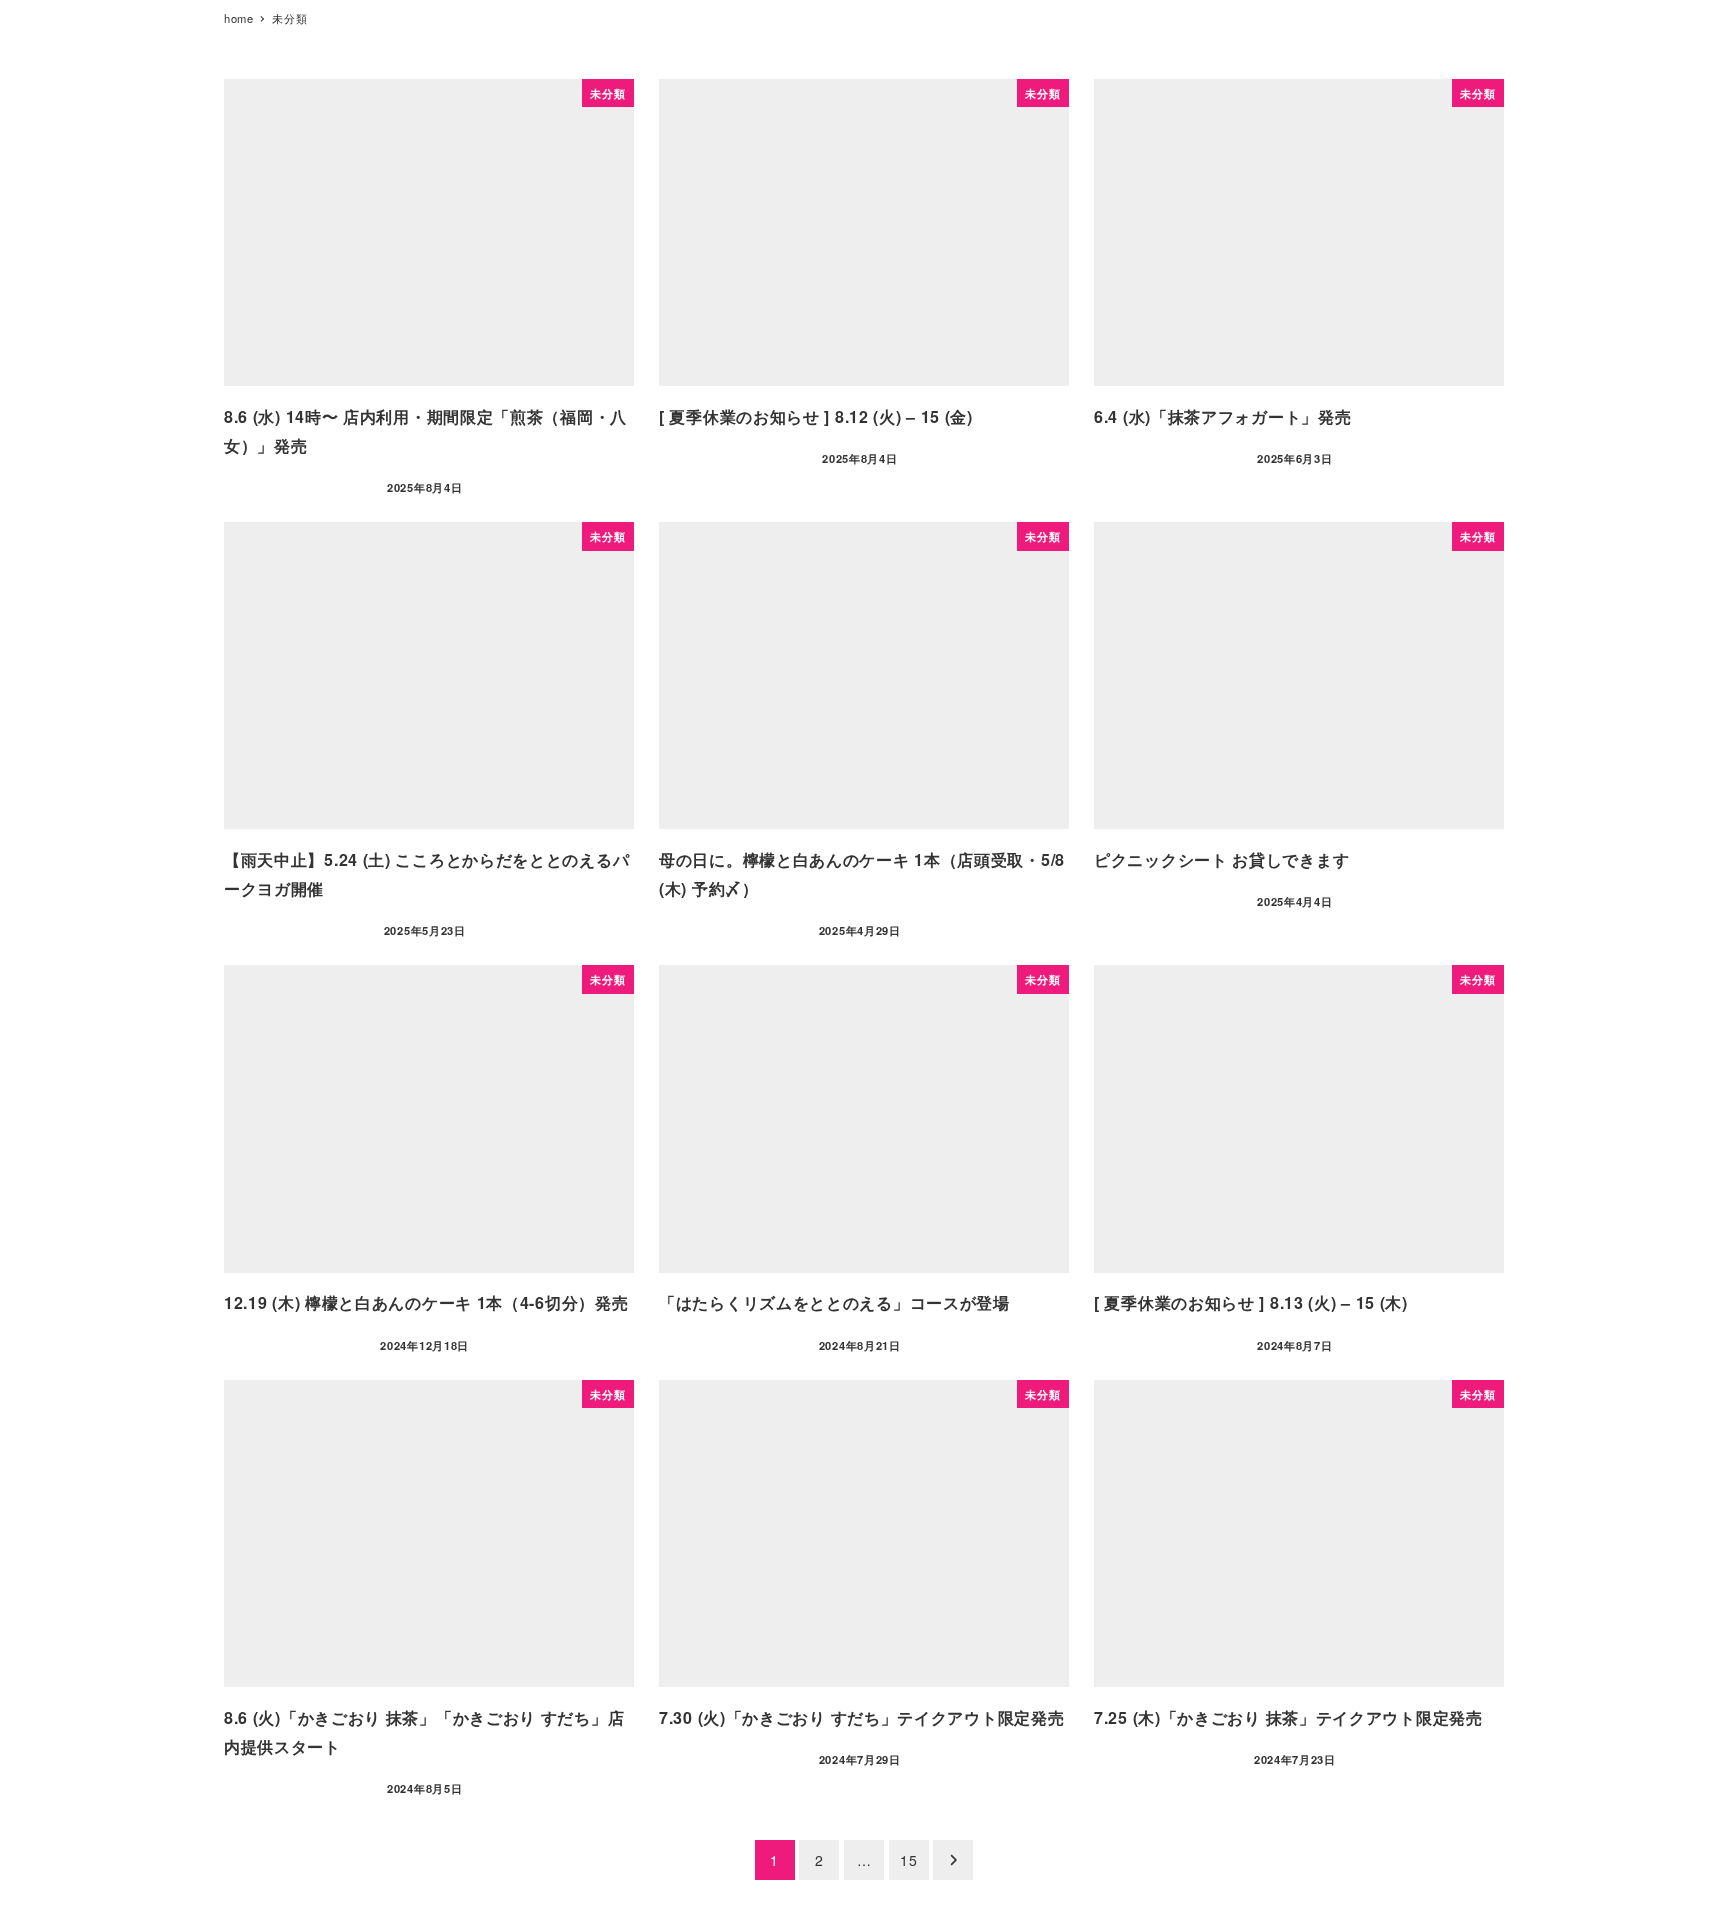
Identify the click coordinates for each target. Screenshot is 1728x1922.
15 (908, 1860)
